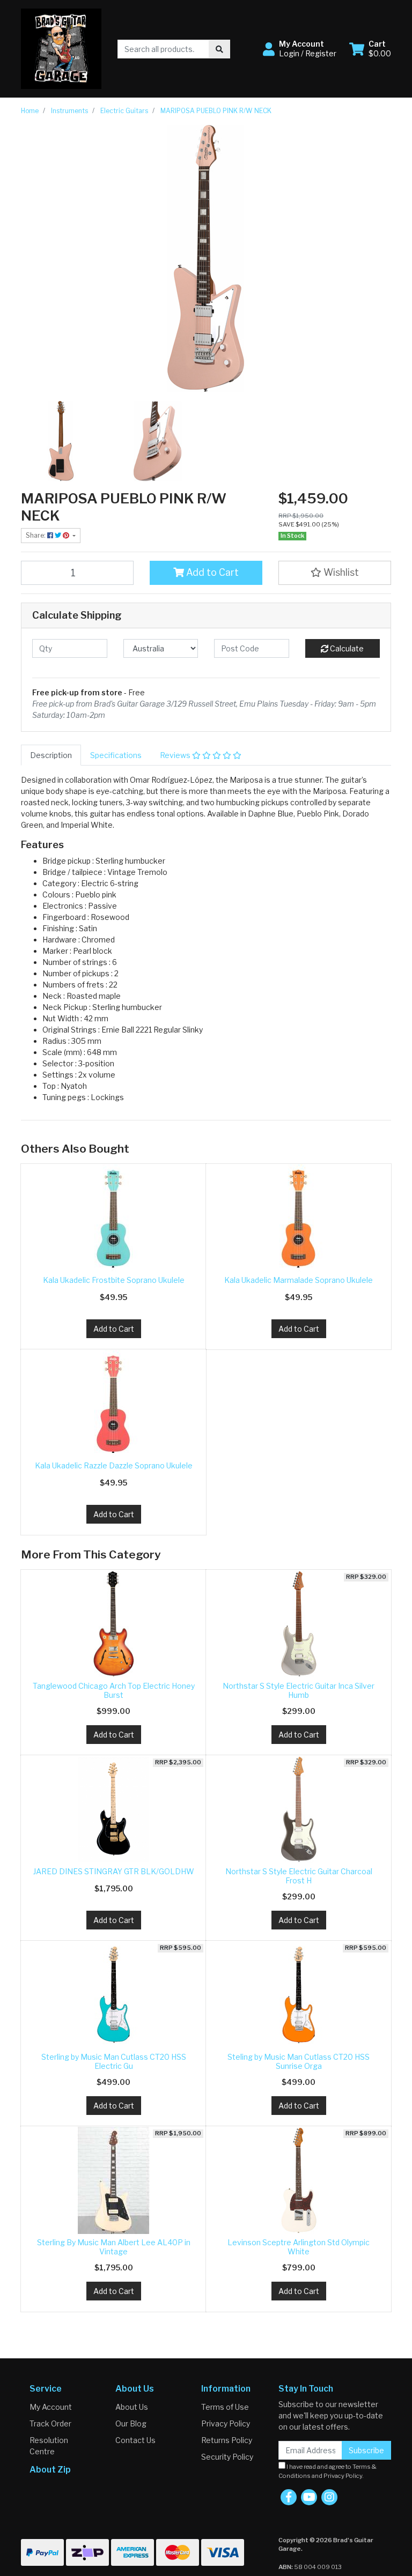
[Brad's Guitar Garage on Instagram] (329, 2497)
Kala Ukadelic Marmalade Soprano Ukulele (299, 1280)
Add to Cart (211, 572)
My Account (51, 2407)
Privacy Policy (226, 2423)
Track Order (50, 2423)
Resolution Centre (49, 2446)
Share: (36, 535)
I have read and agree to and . (328, 2471)
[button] (300, 49)
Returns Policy (227, 2440)
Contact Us (135, 2440)
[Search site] (219, 49)
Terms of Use (225, 2407)
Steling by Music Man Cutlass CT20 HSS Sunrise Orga (299, 2061)
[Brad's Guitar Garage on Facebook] (289, 2497)
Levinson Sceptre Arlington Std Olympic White (299, 2247)
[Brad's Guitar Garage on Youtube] (309, 2497)
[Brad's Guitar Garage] (61, 48)
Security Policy (227, 2457)
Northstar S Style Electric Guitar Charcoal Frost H (299, 1876)
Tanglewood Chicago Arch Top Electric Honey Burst (114, 1690)
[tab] (51, 755)
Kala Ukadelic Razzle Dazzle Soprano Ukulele (114, 1465)
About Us (132, 2407)
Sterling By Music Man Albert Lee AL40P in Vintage (114, 2247)
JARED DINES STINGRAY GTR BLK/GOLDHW (114, 1871)
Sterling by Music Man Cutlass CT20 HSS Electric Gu (114, 2061)
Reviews (176, 755)
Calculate (346, 648)
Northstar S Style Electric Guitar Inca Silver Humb (299, 1690)
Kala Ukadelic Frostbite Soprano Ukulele (114, 1280)
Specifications (116, 755)
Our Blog (131, 2423)
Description (51, 755)
